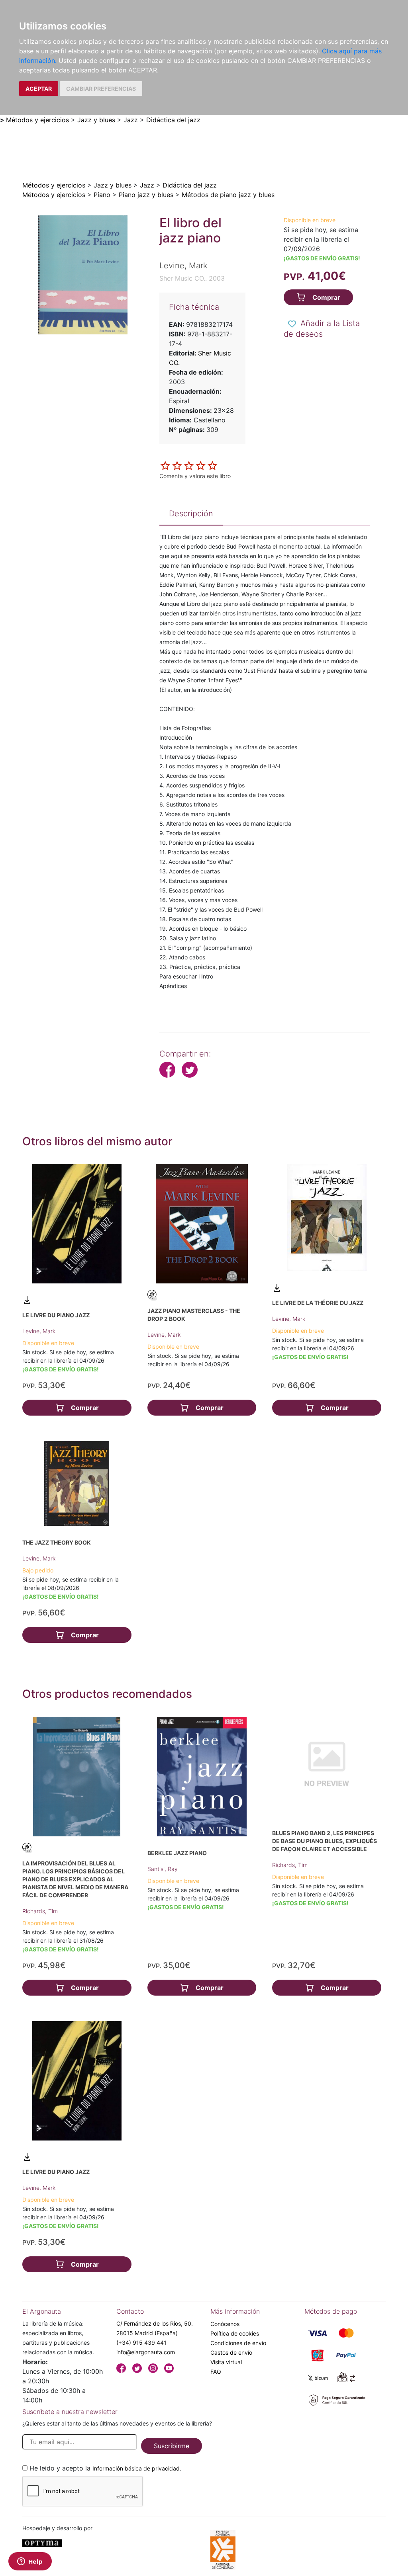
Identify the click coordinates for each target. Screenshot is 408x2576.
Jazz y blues (96, 120)
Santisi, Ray (163, 1869)
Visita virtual (226, 2362)
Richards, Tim (40, 1911)
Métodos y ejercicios (37, 120)
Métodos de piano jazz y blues (228, 195)
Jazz (131, 120)
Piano (102, 195)
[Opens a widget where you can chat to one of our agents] (30, 2562)
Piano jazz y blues (146, 195)
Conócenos (225, 2324)
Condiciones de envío (238, 2343)
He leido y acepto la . (105, 2468)
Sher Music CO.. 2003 (192, 278)
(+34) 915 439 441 (141, 2343)
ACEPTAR (39, 89)
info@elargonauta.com (146, 2352)
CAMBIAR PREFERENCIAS (101, 89)
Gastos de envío (231, 2352)
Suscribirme (172, 2446)
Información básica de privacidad (136, 2468)
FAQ (216, 2372)
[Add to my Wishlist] (292, 324)
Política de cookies (235, 2333)
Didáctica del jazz (173, 120)
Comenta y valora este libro (195, 476)
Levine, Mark (39, 1331)
